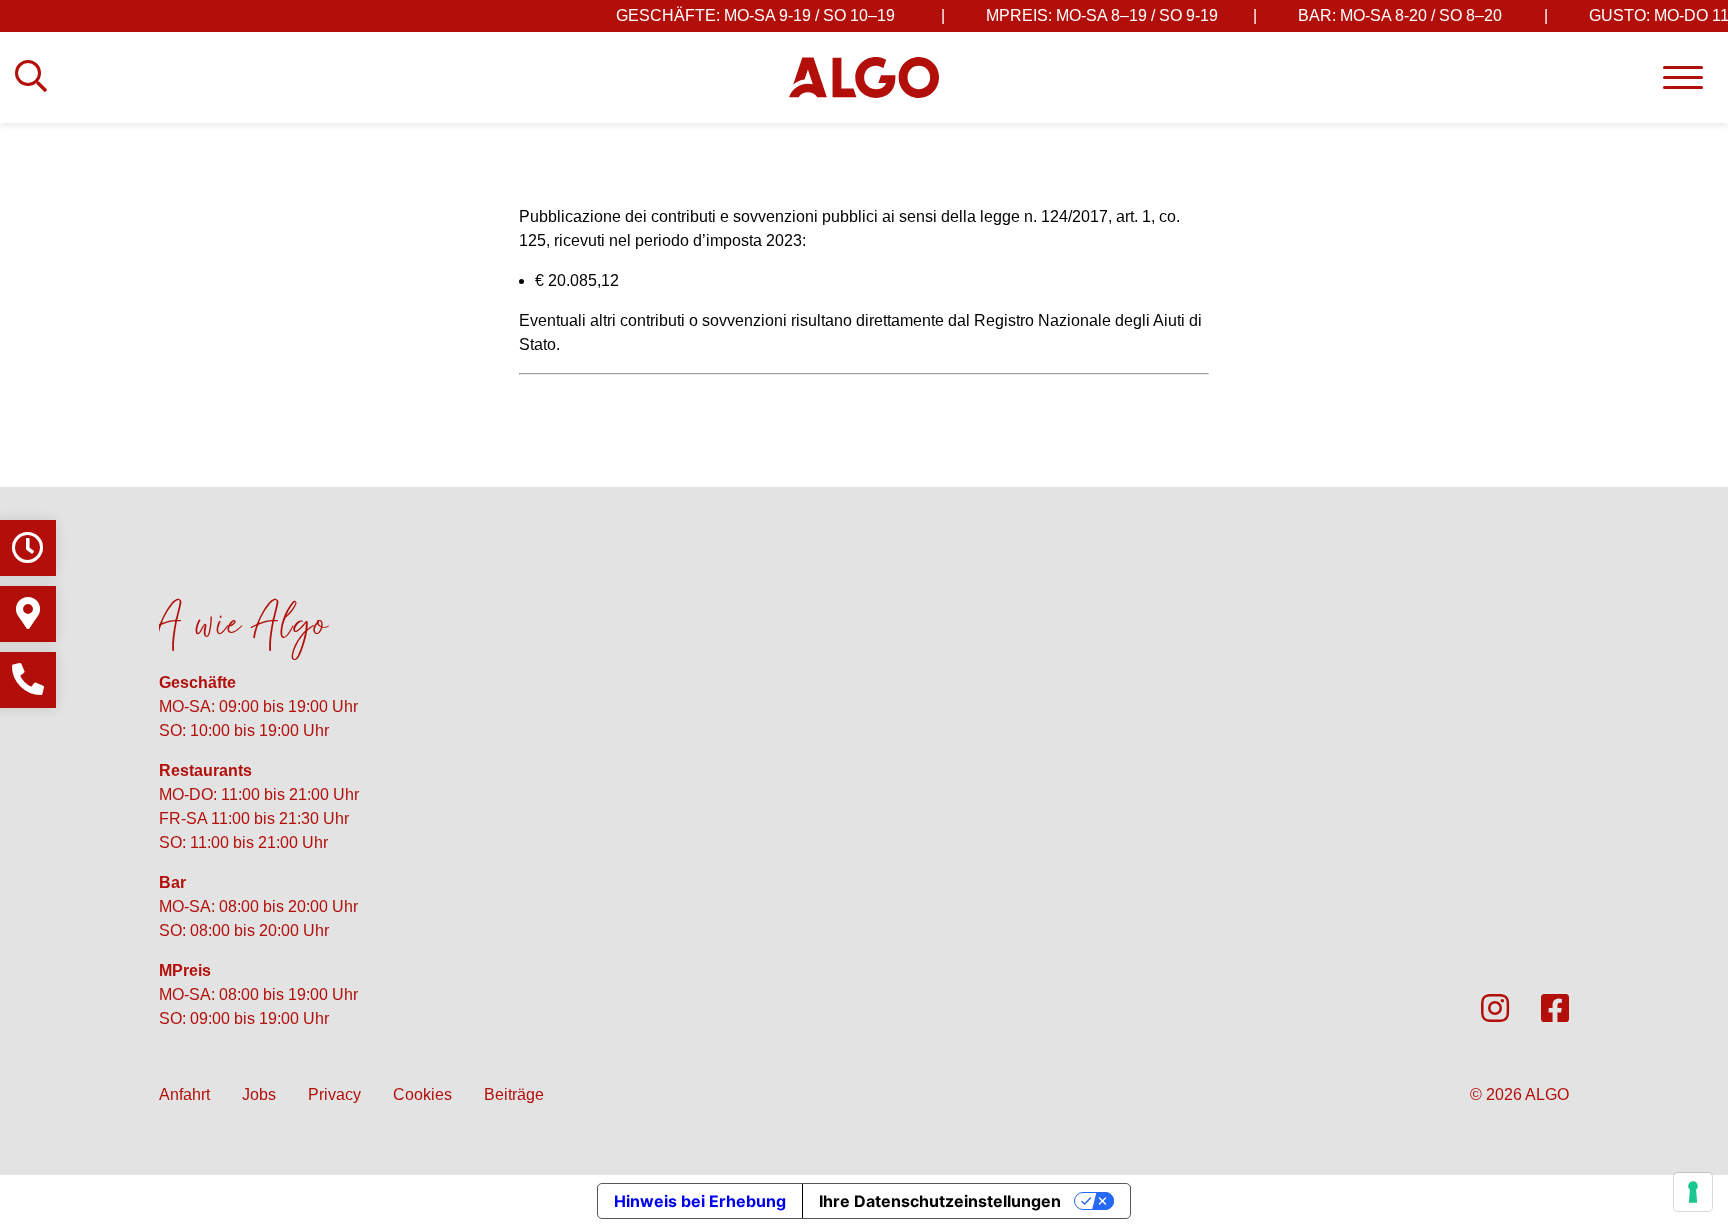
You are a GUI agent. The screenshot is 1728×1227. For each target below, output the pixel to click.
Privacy (334, 1094)
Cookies (422, 1094)
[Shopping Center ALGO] (864, 77)
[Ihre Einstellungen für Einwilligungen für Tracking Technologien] (1693, 1192)
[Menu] (1683, 77)
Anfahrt (184, 1094)
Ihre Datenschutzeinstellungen (940, 1201)
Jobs (259, 1094)
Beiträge (514, 1094)
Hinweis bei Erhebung (700, 1201)
